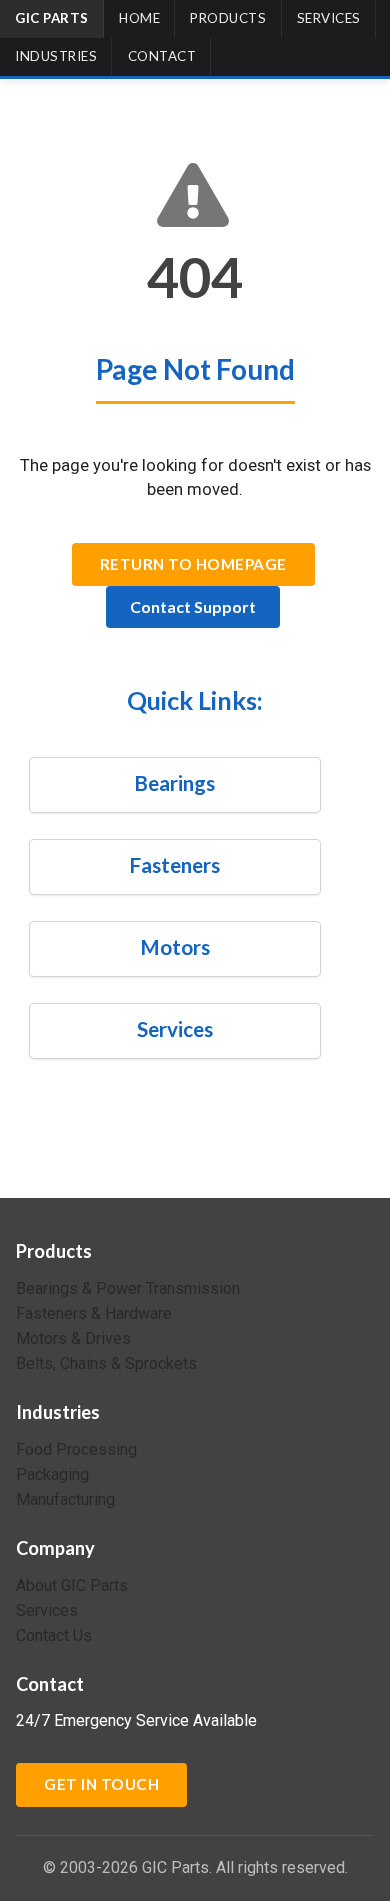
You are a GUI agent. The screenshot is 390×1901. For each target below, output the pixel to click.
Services (329, 18)
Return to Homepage (193, 564)
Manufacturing (65, 1499)
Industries (56, 56)
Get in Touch (101, 1784)
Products (228, 18)
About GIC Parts (72, 1586)
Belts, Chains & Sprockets (106, 1363)
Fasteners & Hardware (94, 1313)
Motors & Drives (73, 1338)
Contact (162, 56)
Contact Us (54, 1635)
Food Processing (76, 1450)
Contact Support (193, 606)
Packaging (52, 1474)
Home (139, 18)
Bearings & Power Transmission (128, 1289)
